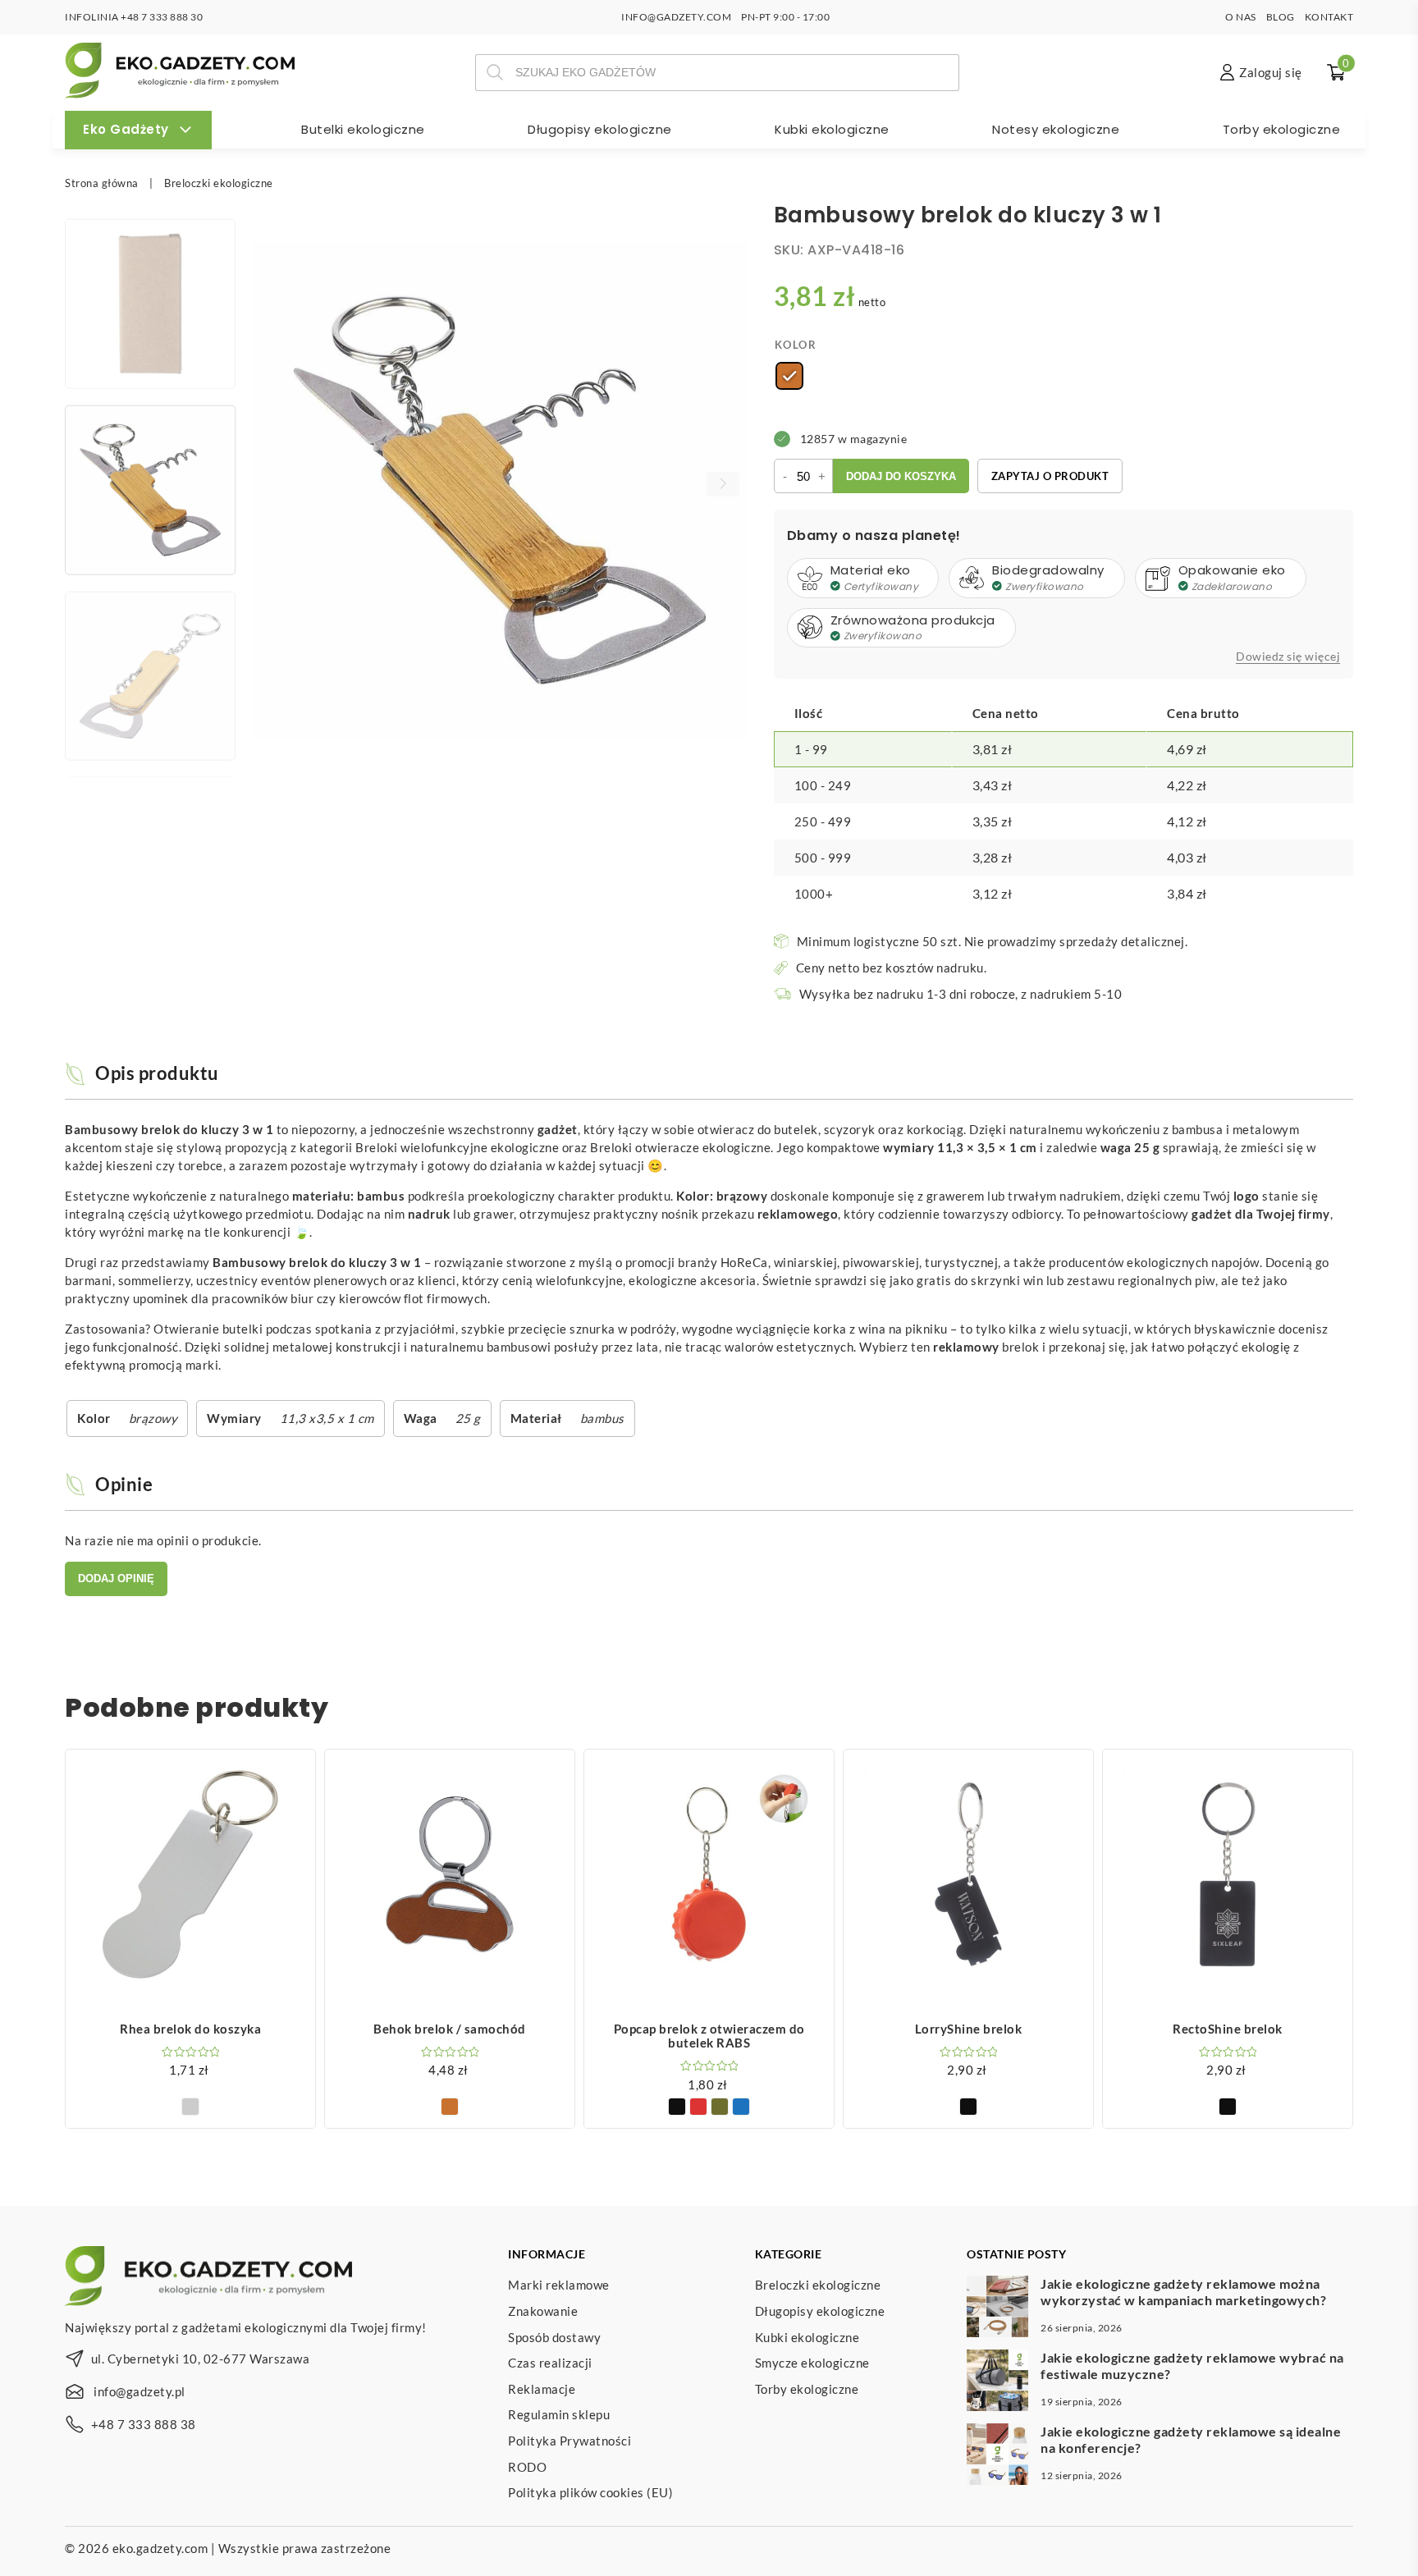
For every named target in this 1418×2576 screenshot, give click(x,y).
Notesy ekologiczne (1056, 129)
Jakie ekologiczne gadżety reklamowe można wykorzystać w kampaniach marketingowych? (1183, 2291)
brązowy (153, 1418)
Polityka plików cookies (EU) (590, 2492)
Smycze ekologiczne (812, 2363)
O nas (1241, 17)
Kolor (796, 345)
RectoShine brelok (1228, 2029)
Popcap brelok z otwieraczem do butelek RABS (709, 2036)
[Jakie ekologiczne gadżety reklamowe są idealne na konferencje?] (997, 2456)
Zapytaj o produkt (1050, 476)
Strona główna (102, 183)
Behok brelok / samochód (450, 2029)
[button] (723, 484)
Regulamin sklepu (559, 2414)
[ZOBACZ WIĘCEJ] (190, 1874)
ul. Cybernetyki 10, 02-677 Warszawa (201, 2359)
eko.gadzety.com (160, 2548)
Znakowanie (543, 2311)
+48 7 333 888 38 (144, 2424)
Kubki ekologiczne (832, 129)
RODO (527, 2467)
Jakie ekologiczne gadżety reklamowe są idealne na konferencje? (1191, 2439)
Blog (1281, 17)
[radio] (789, 376)
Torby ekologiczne (1282, 129)
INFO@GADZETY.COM (676, 17)
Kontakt (1329, 17)
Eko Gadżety (126, 129)
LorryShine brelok (969, 2029)
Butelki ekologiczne (363, 129)
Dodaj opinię (116, 1579)
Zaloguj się (1271, 72)
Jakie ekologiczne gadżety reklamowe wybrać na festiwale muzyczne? (1192, 2365)
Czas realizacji (550, 2363)
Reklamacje (542, 2389)
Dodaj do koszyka (901, 476)
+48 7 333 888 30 (162, 17)
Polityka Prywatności (569, 2441)
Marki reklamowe (559, 2285)
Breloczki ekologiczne (219, 183)
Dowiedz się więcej (1288, 657)
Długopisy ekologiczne (600, 129)
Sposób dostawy (554, 2337)
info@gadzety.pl (140, 2391)
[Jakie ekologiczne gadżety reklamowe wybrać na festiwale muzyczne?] (997, 2382)
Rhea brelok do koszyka (190, 2029)
